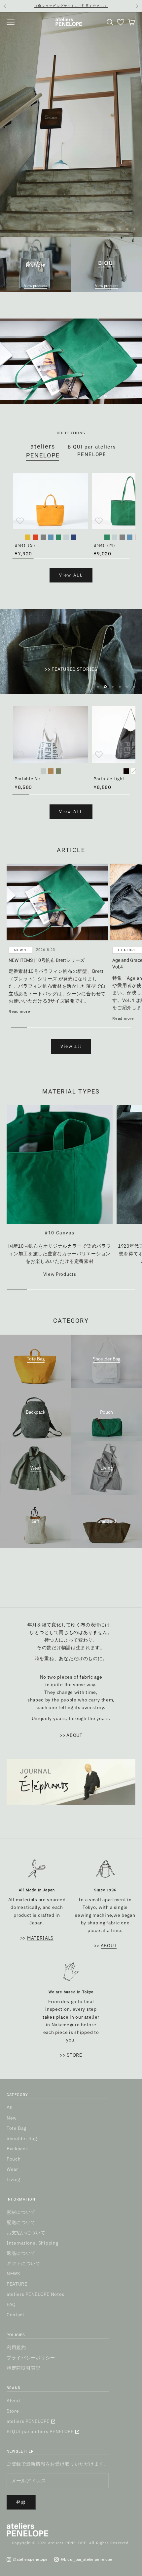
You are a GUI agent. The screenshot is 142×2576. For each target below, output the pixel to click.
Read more (19, 1011)
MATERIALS (40, 1938)
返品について (21, 2253)
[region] (71, 125)
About (14, 2401)
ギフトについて (24, 2263)
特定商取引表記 (24, 2368)
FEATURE (17, 2284)
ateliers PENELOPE (28, 2421)
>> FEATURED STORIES (71, 669)
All (10, 2107)
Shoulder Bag (106, 1359)
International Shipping (32, 2243)
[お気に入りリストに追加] (20, 521)
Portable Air (27, 779)
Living (106, 1468)
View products (36, 286)
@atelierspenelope (30, 2559)
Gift (36, 1521)
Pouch (106, 1412)
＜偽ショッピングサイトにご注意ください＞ (71, 6)
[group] (71, 361)
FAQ (11, 2304)
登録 (21, 2502)
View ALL (71, 575)
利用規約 (16, 2347)
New (12, 2118)
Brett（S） (26, 545)
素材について (21, 2212)
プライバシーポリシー (31, 2358)
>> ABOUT (71, 1735)
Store (13, 2411)
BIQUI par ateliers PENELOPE (40, 2431)
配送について (21, 2222)
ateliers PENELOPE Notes (35, 2294)
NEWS (20, 950)
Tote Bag (36, 1359)
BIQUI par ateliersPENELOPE (92, 451)
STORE (74, 2055)
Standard (107, 1521)
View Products (60, 1274)
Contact (16, 2315)
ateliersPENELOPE (43, 451)
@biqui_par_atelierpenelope (86, 2559)
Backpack (35, 1412)
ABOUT (109, 1946)
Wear (36, 1468)
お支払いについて (26, 2233)
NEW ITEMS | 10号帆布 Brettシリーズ (47, 960)
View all (71, 1046)
